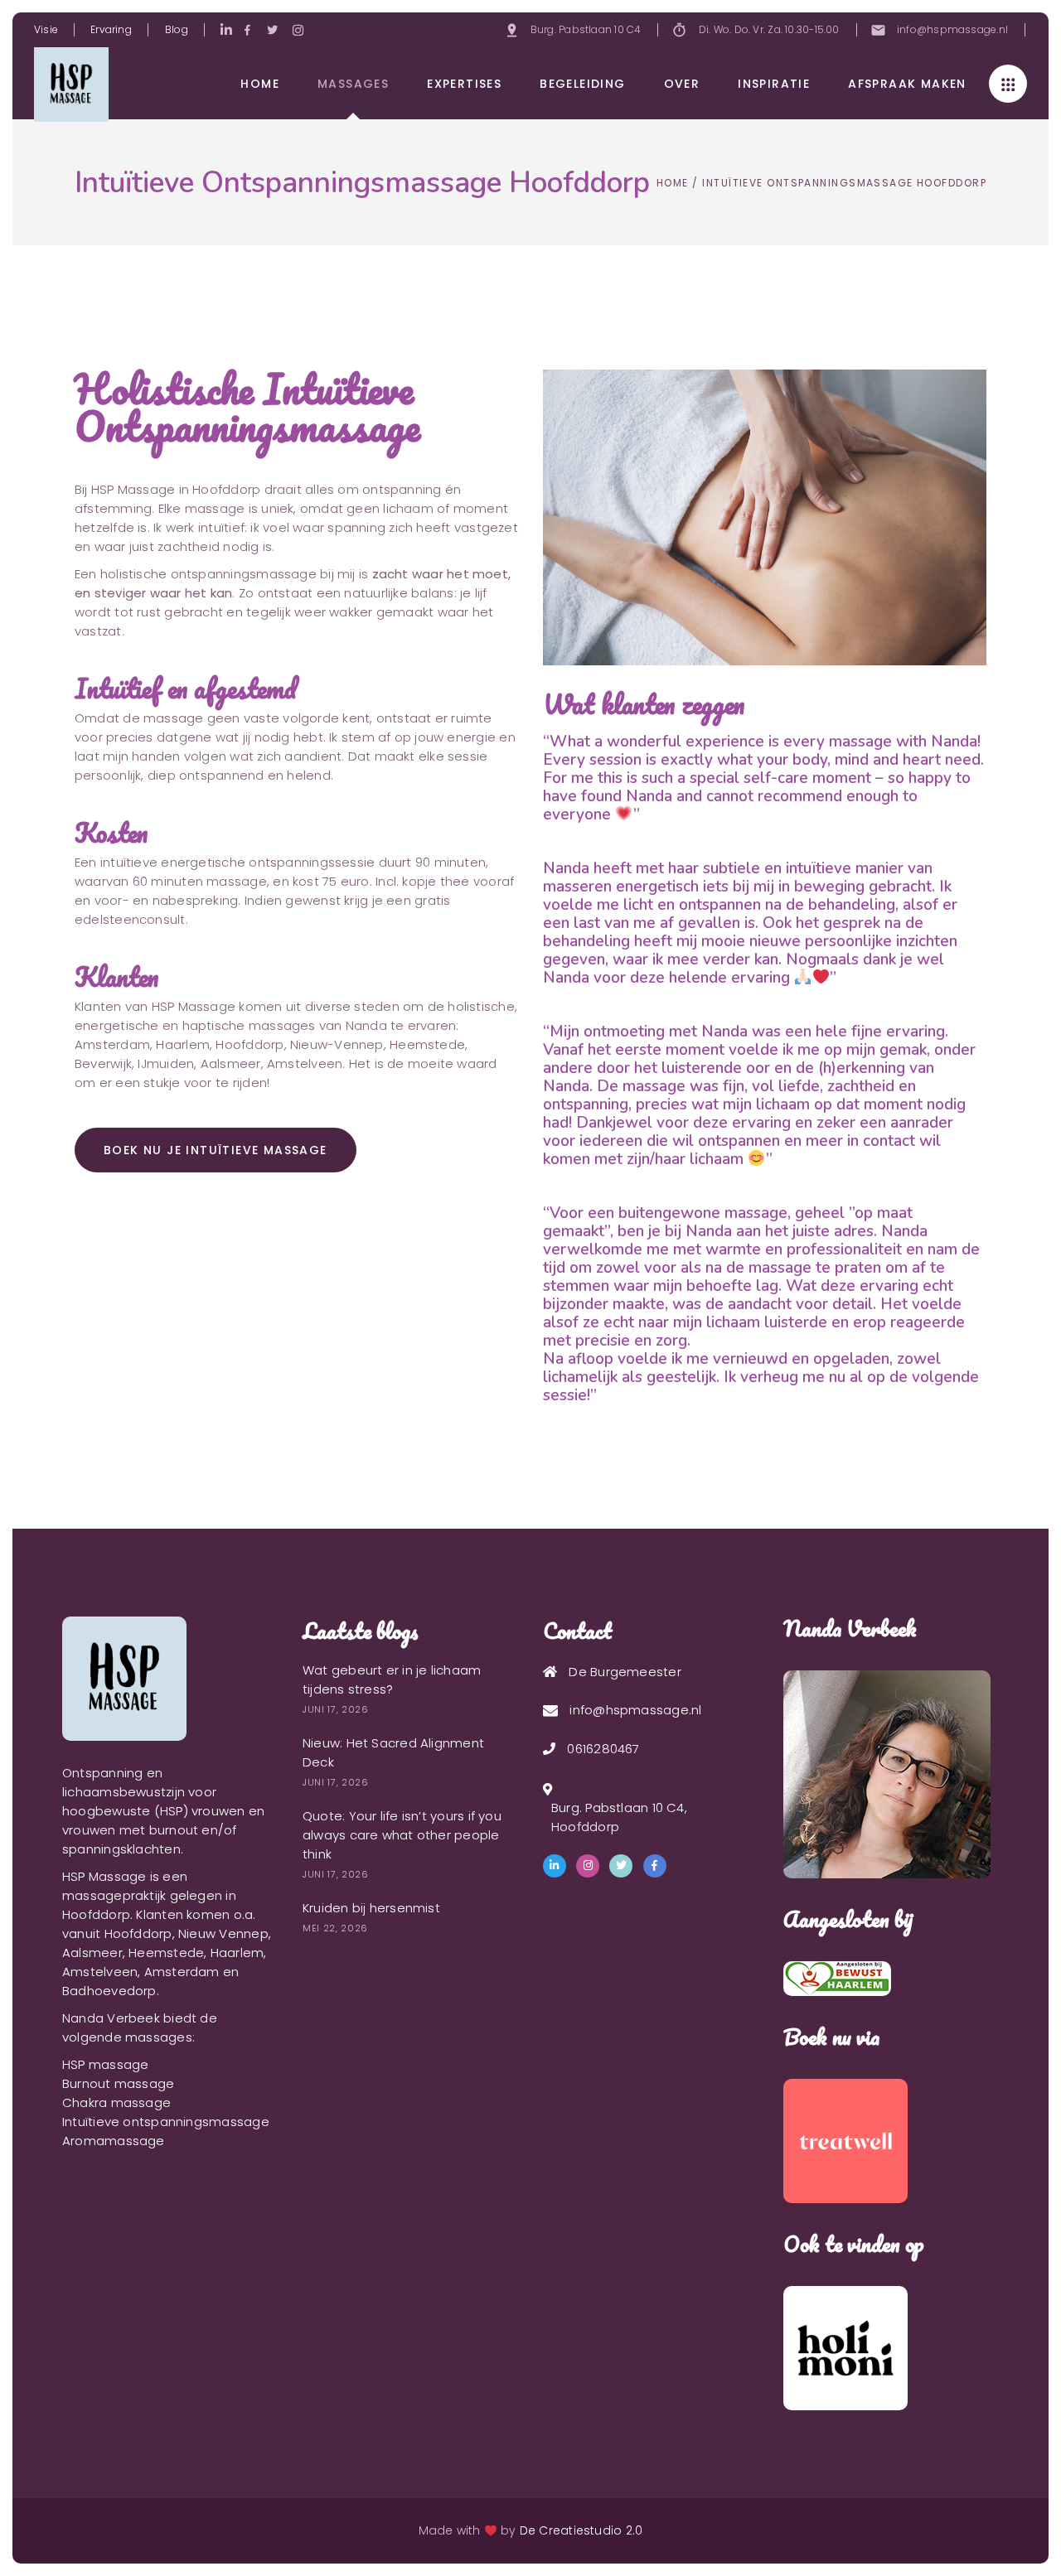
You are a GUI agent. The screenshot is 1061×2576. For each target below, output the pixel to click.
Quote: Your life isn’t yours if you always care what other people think (402, 1835)
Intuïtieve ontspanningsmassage (166, 2122)
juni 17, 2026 (336, 1709)
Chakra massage (116, 2102)
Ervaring (111, 29)
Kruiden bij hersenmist (371, 1908)
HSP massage (105, 2064)
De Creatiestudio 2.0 (581, 2530)
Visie (46, 29)
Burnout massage (118, 2083)
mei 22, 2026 (335, 1928)
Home (673, 183)
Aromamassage (114, 2141)
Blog (177, 29)
